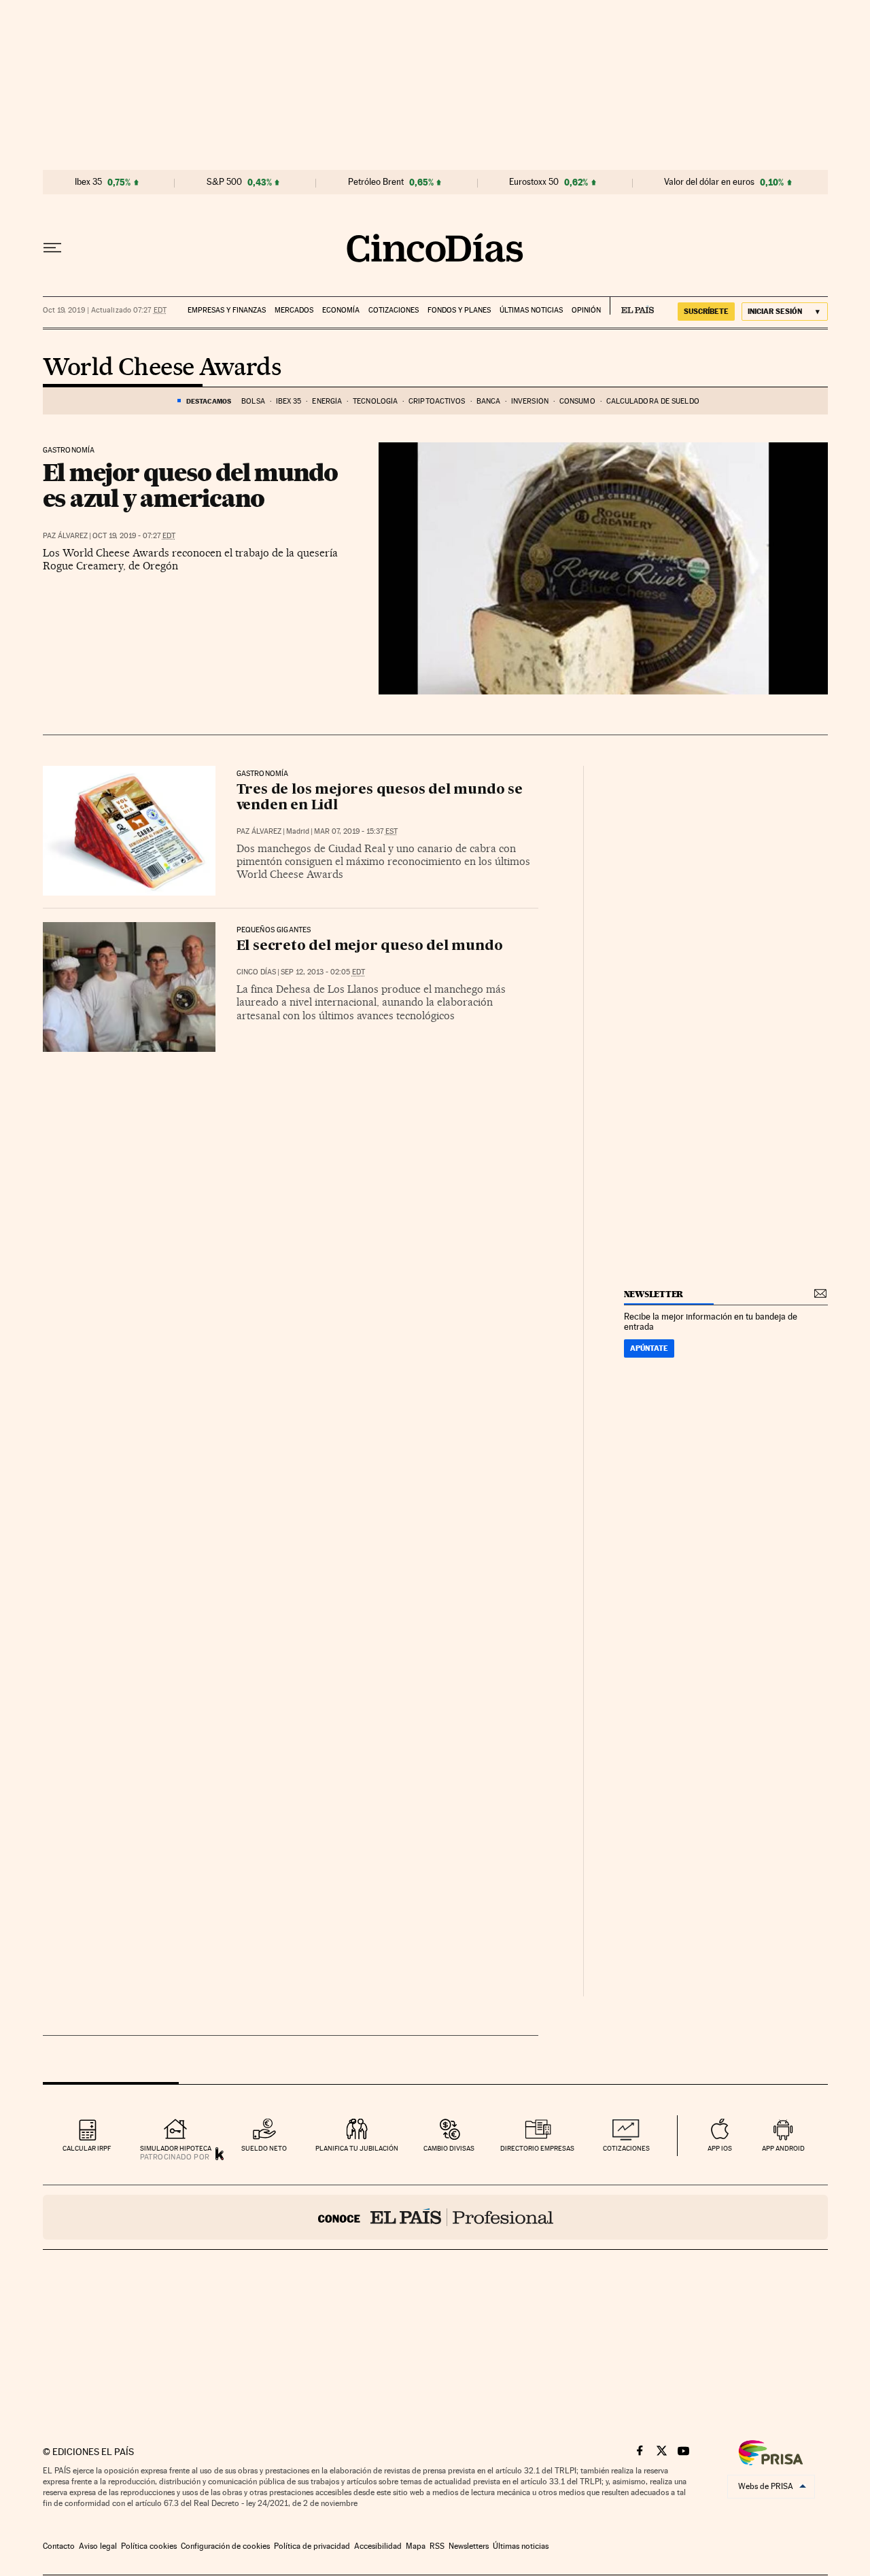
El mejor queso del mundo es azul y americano (190, 485)
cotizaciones (626, 2148)
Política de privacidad (312, 2546)
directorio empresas (537, 2148)
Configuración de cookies (225, 2546)
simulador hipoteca (176, 2148)
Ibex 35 (88, 182)
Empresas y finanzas (227, 310)
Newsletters (469, 2546)
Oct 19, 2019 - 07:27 (134, 536)
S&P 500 (224, 182)
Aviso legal (98, 2546)
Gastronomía (69, 451)
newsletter (654, 1294)
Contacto (59, 2546)
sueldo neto (264, 2148)
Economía (341, 310)
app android (783, 2148)
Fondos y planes (459, 310)
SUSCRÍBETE (706, 311)
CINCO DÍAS (256, 972)
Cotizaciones (394, 310)
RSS (437, 2546)
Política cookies (149, 2546)
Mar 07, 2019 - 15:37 (356, 831)
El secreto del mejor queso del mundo (370, 947)
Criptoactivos (437, 401)
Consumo (577, 401)
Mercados (294, 310)
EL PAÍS (632, 306)
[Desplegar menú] (52, 248)
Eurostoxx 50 (534, 182)
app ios (720, 2148)
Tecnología (375, 401)
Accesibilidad (378, 2546)
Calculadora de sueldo (653, 401)
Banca (489, 401)
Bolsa (253, 401)
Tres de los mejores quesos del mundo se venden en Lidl (380, 798)
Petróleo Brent (376, 182)
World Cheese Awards (162, 368)
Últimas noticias (531, 310)
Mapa (416, 2546)
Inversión (530, 401)
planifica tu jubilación (357, 2148)
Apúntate (649, 1348)
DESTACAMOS (209, 401)
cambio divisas (449, 2148)
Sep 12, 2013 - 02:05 (323, 972)
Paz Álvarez (65, 536)
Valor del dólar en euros (709, 182)
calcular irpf (87, 2148)
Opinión (586, 310)
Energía (327, 401)
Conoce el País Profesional (435, 2217)
